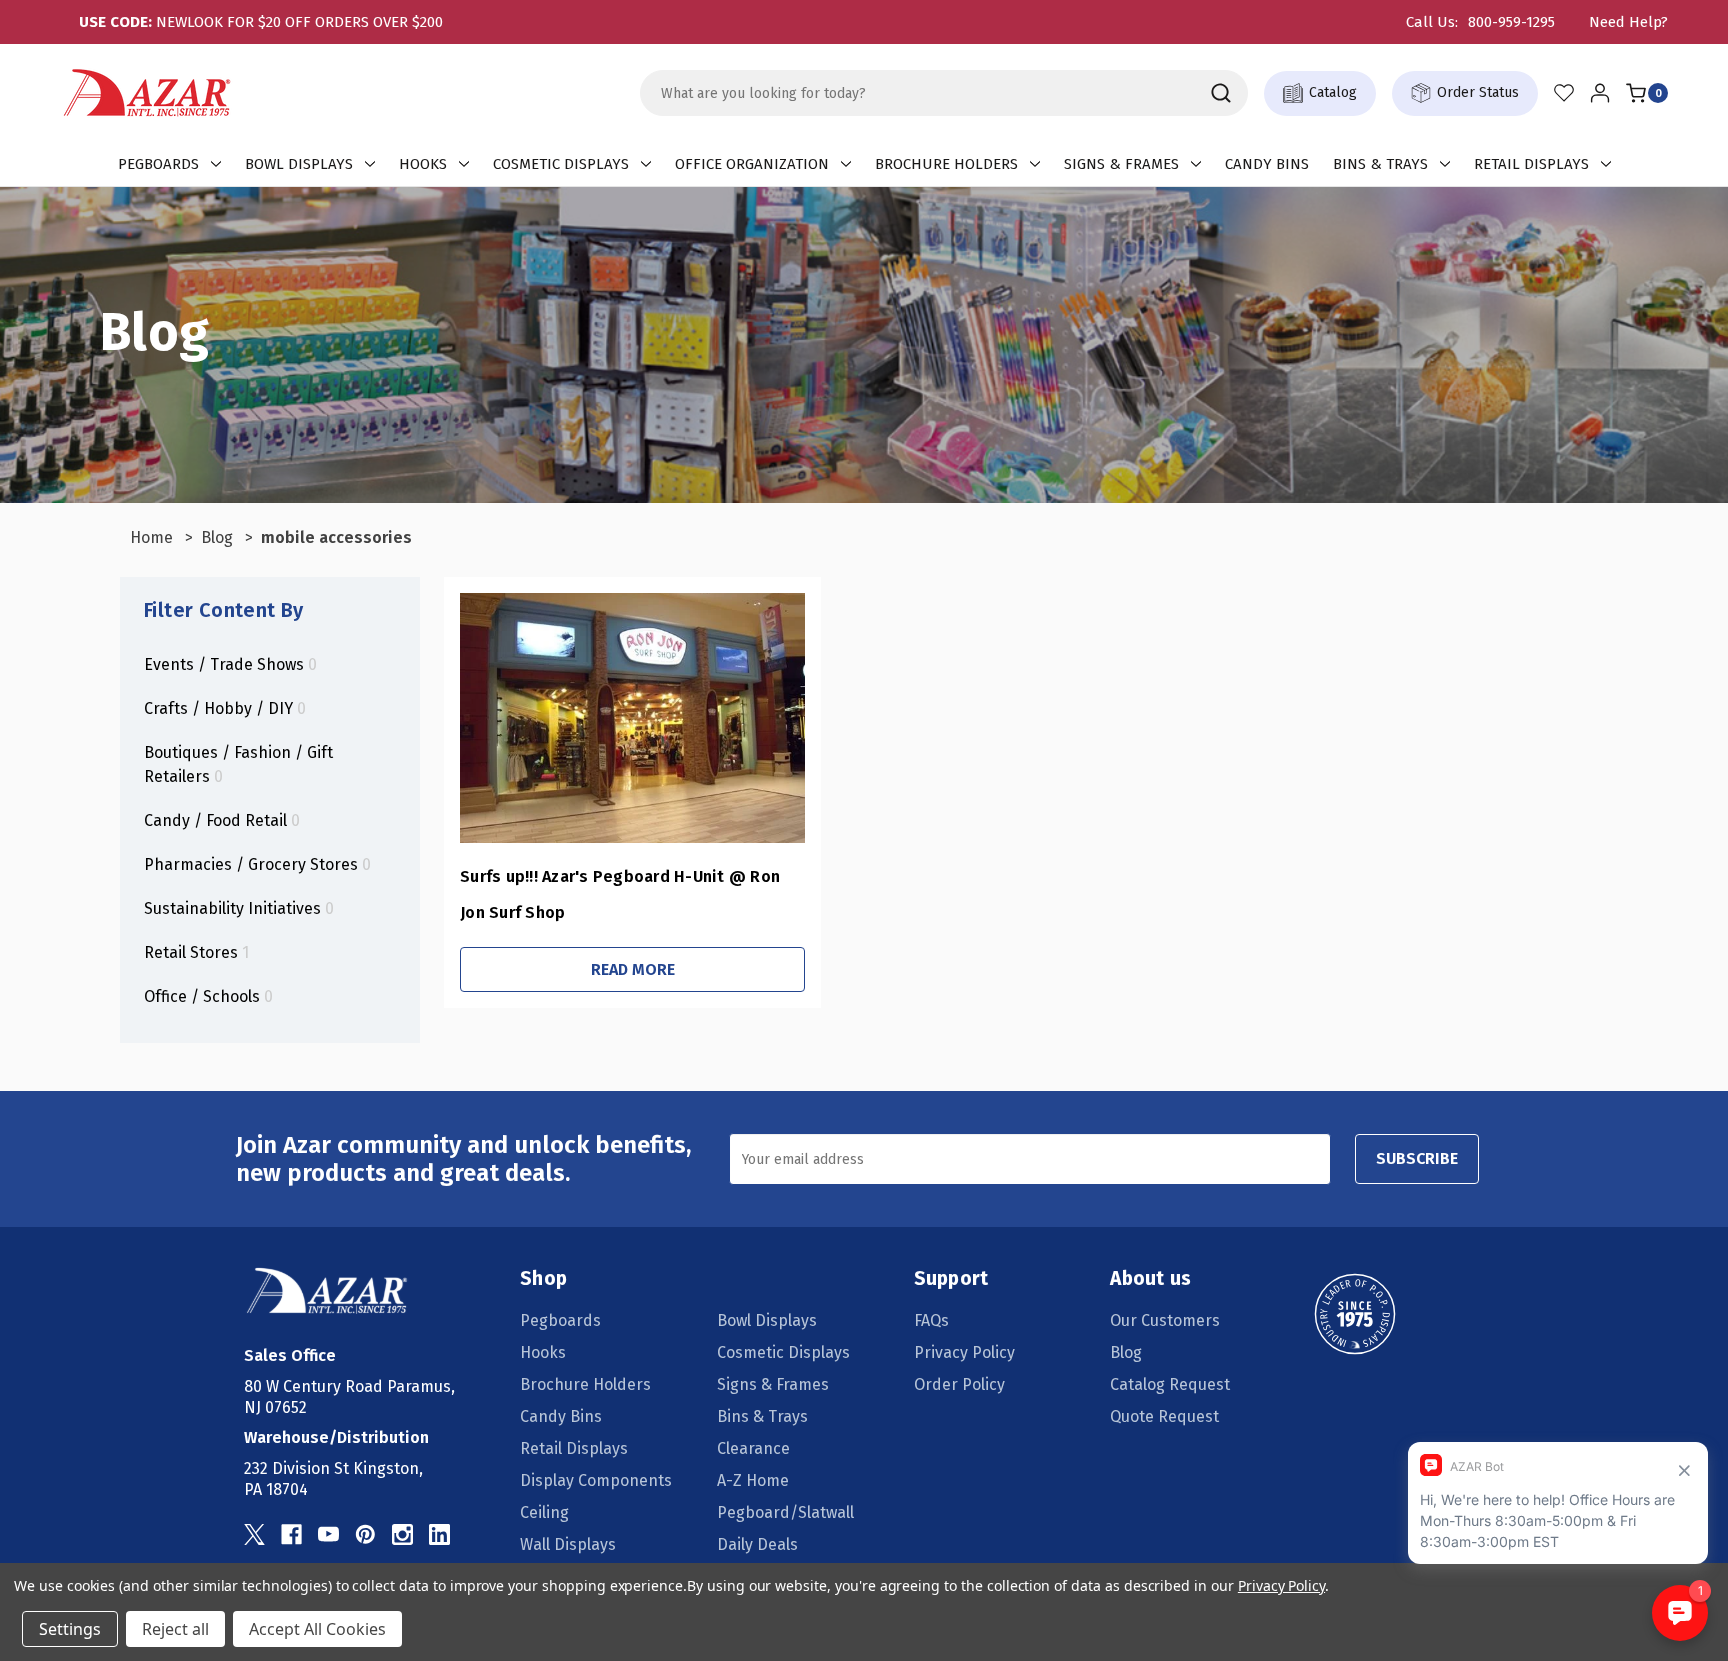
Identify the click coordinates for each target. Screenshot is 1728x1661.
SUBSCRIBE (1417, 1158)
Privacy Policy (964, 1352)
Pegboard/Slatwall (785, 1512)
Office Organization (752, 164)
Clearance (753, 1448)
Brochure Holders (946, 164)
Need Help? (1628, 22)
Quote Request (1164, 1416)
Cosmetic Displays (561, 164)
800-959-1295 (1511, 22)
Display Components (596, 1480)
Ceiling (544, 1512)
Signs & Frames (1121, 164)
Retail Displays (1531, 164)
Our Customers (1165, 1320)
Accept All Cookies (317, 1629)
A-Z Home (753, 1480)
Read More (633, 969)
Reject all (175, 1629)
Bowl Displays (299, 164)
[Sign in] (1600, 93)
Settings (70, 1629)
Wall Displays (568, 1544)
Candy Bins (1267, 164)
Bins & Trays (1380, 164)
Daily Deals (757, 1544)
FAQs (931, 1320)
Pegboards (158, 164)
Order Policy (959, 1384)
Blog (1126, 1352)
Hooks (423, 164)
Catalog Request (1170, 1384)
